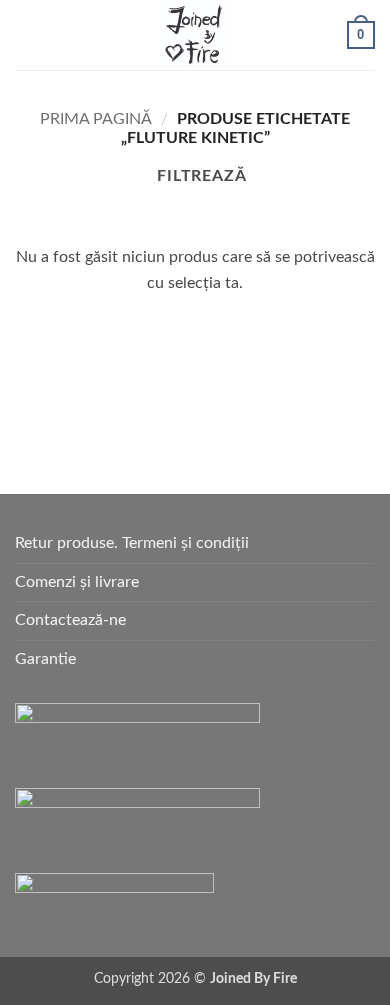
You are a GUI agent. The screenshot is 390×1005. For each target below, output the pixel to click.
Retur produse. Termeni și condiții (132, 543)
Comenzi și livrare (77, 582)
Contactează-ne (70, 620)
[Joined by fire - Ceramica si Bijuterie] (195, 35)
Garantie (45, 659)
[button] (27, 34)
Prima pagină (96, 119)
